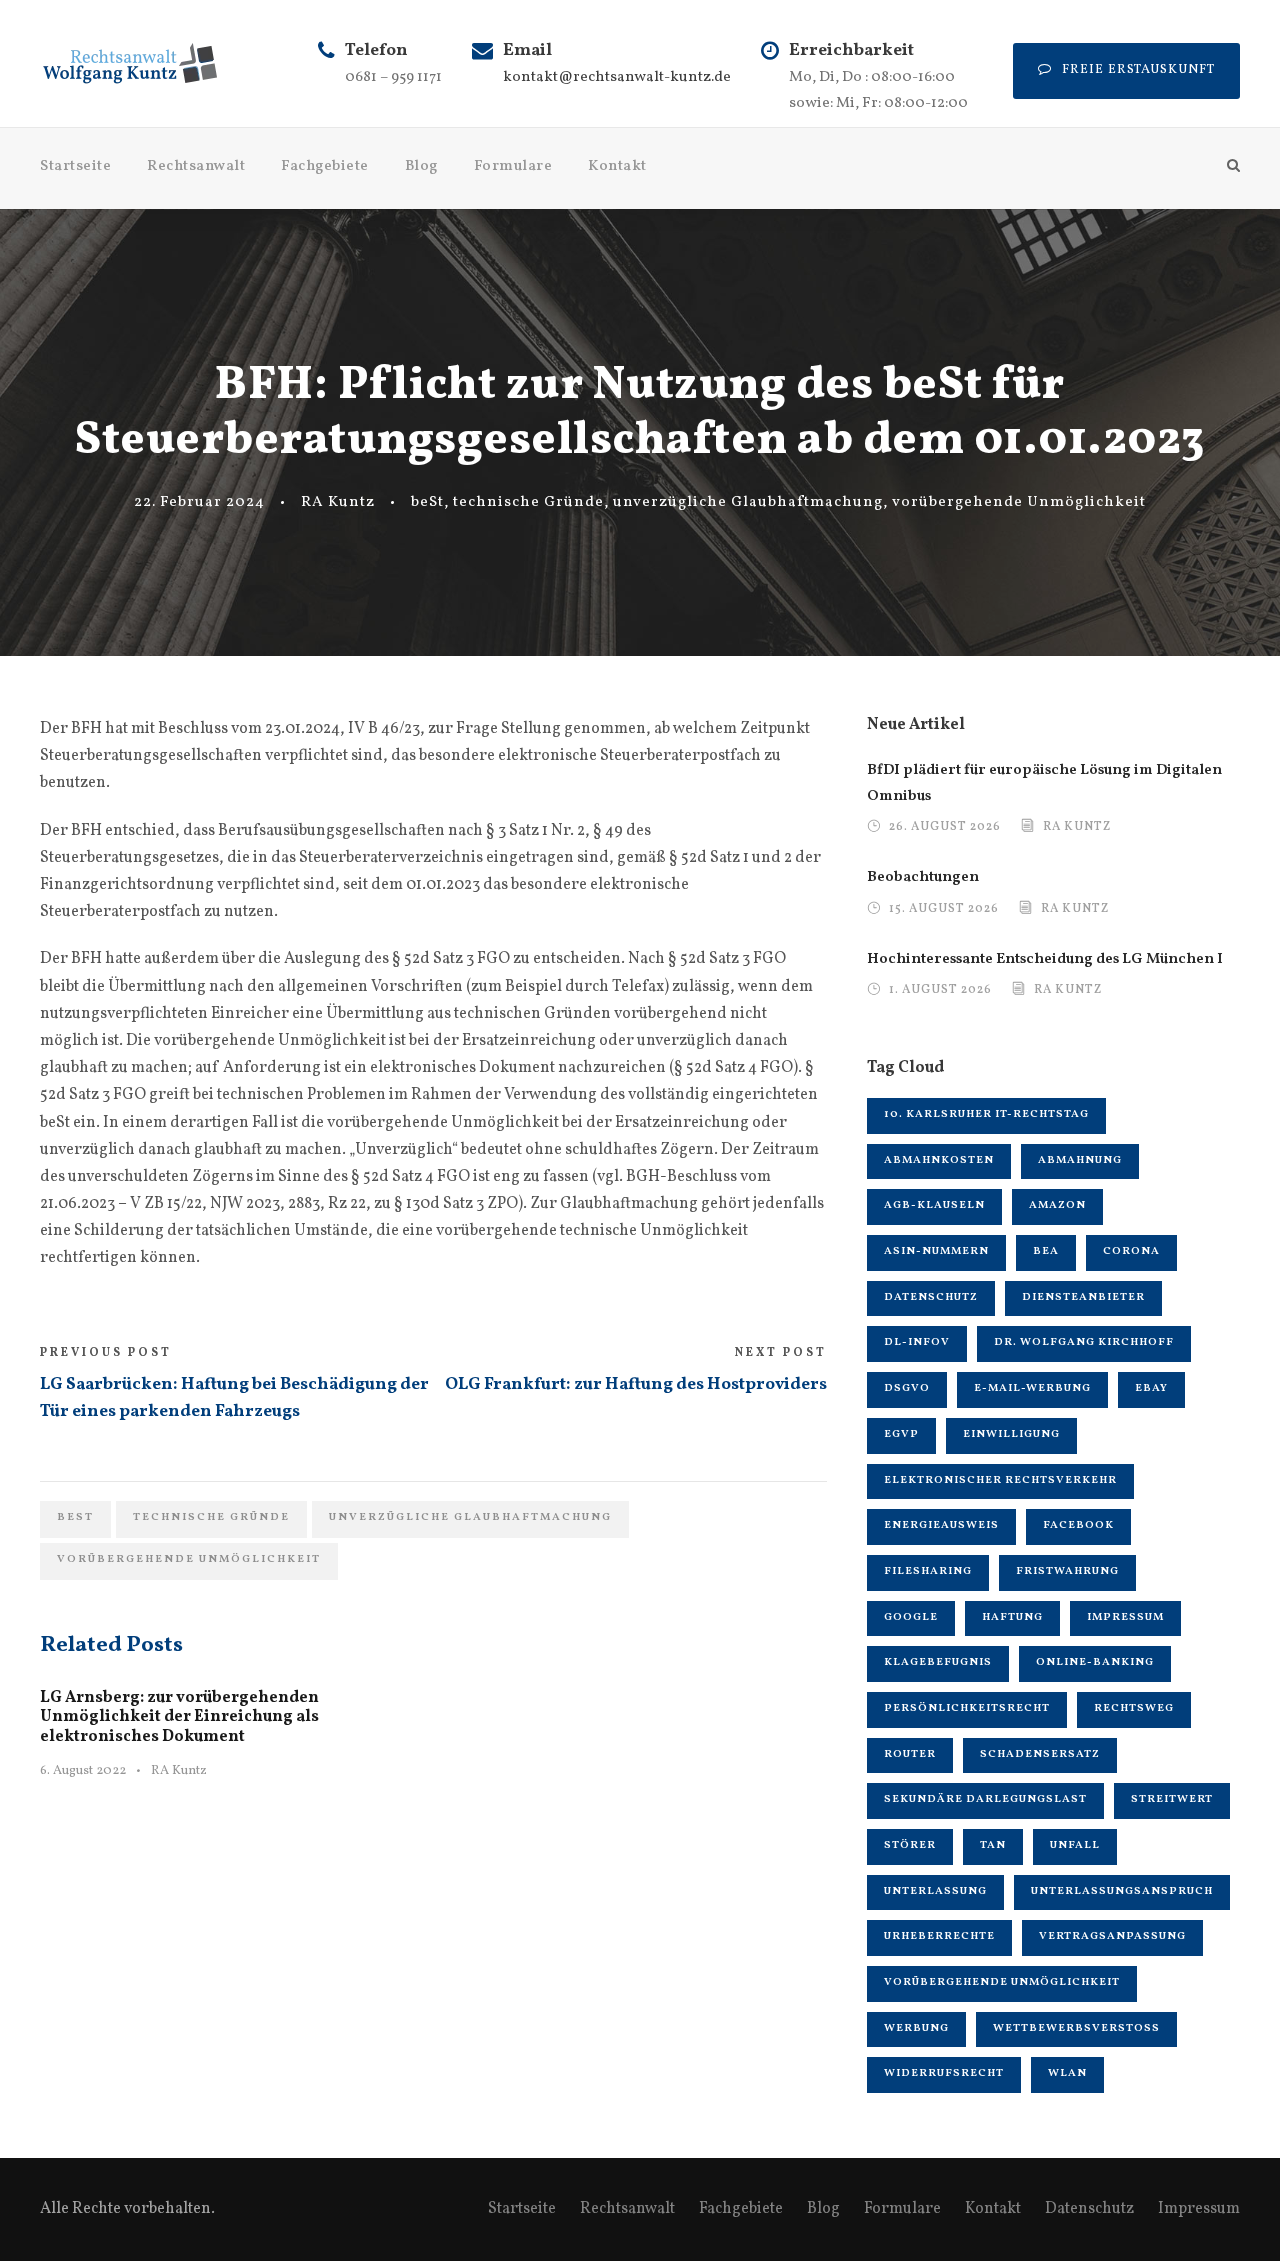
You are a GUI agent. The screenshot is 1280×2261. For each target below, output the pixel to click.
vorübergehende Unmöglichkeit (1019, 502)
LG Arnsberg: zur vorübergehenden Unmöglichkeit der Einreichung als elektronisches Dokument (179, 1717)
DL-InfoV (917, 1342)
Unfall (1075, 1845)
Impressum (1125, 1617)
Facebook (1078, 1525)
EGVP (901, 1434)
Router (910, 1754)
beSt (427, 502)
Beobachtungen (923, 877)
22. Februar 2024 (199, 502)
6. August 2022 (83, 1771)
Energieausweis (941, 1525)
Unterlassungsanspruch (1122, 1891)
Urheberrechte (939, 1936)
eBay (1151, 1388)
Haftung (1012, 1617)
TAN (993, 1845)
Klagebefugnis (938, 1662)
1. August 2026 (940, 991)
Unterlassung (935, 1891)
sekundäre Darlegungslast (985, 1799)
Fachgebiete (325, 166)
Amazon (1057, 1205)
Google (911, 1617)
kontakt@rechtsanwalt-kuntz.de (617, 77)
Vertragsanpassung (1112, 1936)
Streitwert (1172, 1799)
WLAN (1067, 2073)
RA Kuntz (338, 502)
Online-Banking (1095, 1662)
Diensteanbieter (1083, 1297)
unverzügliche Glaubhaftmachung (748, 502)
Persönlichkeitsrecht (967, 1708)
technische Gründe (528, 502)
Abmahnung (1080, 1160)
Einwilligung (1011, 1434)
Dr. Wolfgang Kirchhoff (1084, 1342)
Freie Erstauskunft (1138, 70)
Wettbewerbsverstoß (1076, 2028)
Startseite (75, 166)
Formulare (513, 166)
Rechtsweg (1134, 1708)
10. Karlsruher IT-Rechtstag (986, 1114)
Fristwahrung (1067, 1571)
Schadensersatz (1040, 1754)
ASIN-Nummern (936, 1251)
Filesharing (928, 1571)
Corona (1131, 1251)
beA (1046, 1251)
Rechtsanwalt (196, 166)
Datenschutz (931, 1297)
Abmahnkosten (939, 1160)
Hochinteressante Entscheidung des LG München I (1045, 959)
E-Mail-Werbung (1032, 1388)
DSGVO (907, 1388)
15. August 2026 (944, 909)
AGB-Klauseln (934, 1205)
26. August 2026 (945, 827)
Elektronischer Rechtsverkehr (1000, 1480)
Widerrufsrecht (944, 2073)
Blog (421, 166)
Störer (910, 1845)
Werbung (916, 2028)
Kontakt (617, 166)
